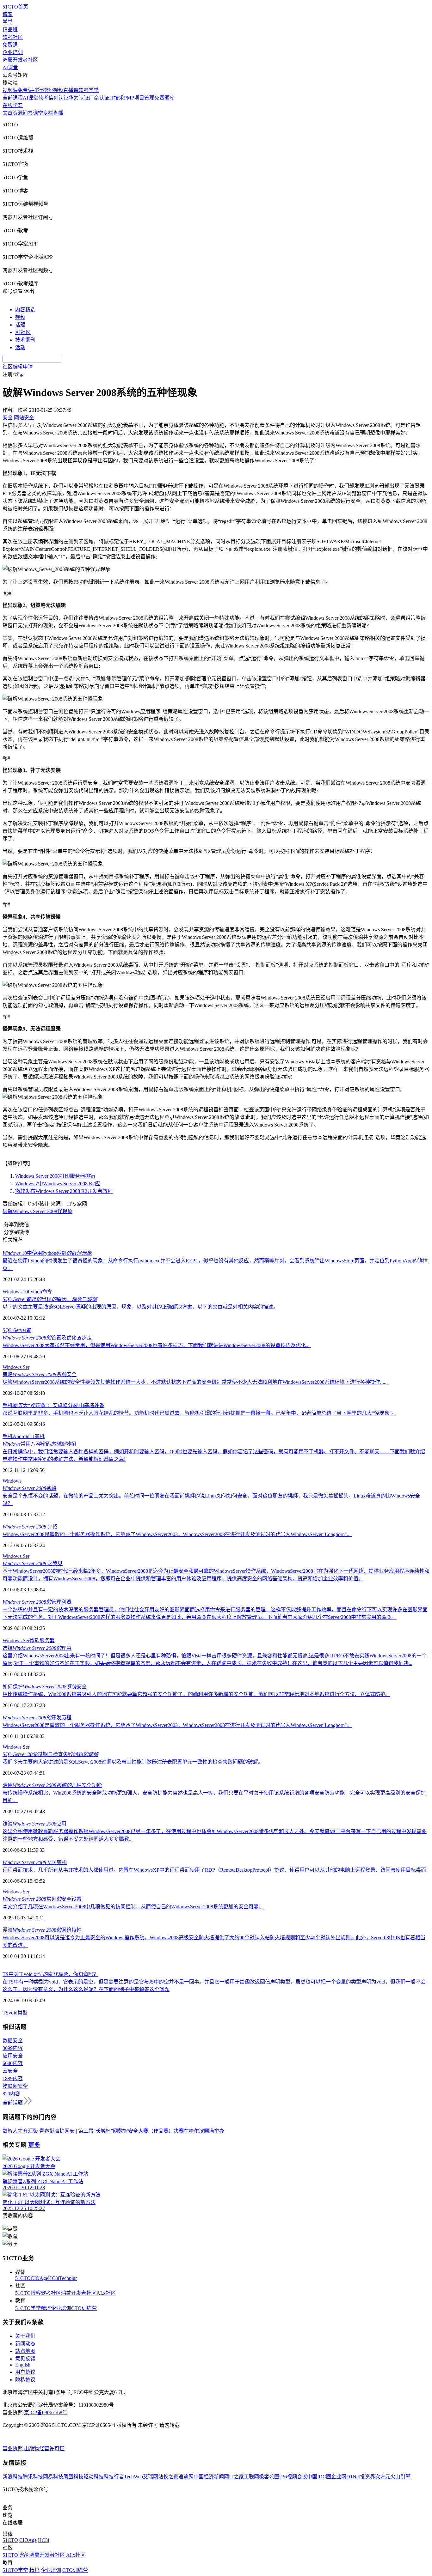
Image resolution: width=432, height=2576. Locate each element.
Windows (12, 1481)
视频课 (10, 90)
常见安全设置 (42, 1899)
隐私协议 (25, 2380)
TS (6, 2013)
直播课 (71, 90)
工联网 (251, 2477)
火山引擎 (400, 2477)
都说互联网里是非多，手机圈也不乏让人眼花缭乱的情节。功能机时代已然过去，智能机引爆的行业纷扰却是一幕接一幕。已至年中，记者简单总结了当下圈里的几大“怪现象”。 (200, 1413)
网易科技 (53, 2477)
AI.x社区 (106, 2293)
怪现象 (65, 1211)
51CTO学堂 (28, 2308)
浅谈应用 (34, 1824)
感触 (29, 1488)
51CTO (23, 2278)
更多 (34, 2145)
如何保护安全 (45, 1687)
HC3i (54, 2278)
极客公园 (269, 2477)
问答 (28, 113)
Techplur (68, 2278)
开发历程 (37, 1718)
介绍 (30, 1527)
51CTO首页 (15, 7)
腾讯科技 (33, 2477)
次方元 (383, 2477)
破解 (8, 1211)
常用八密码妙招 (39, 1444)
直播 (58, 113)
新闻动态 (25, 2344)
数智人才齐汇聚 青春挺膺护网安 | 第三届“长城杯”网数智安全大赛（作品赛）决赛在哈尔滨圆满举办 (113, 2131)
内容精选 (25, 310)
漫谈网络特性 (42, 1930)
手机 (8, 1436)
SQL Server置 (17, 1330)
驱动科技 (94, 2477)
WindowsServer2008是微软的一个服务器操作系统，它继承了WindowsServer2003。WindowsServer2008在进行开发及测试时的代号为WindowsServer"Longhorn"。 (177, 1534)
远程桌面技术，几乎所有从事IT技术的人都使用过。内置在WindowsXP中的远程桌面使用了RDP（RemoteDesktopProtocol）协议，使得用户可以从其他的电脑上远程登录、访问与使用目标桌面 (214, 1870)
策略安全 (40, 1374)
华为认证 (79, 98)
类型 (22, 2013)
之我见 (33, 1563)
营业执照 (13, 2448)
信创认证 (59, 98)
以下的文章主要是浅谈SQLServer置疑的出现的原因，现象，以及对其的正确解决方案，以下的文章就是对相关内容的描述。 (140, 1307)
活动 (20, 347)
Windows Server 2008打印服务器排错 (55, 1176)
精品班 (10, 30)
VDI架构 (35, 1862)
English (23, 2365)
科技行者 (114, 2477)
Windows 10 (15, 1292)
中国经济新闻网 (211, 2477)
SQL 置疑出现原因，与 (50, 1299)
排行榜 (40, 90)
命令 (47, 1292)
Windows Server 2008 (35, 1211)
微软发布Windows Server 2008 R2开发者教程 (64, 1191)
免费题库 (164, 98)
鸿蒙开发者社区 (20, 60)
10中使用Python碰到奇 (47, 1253)
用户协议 (25, 2372)
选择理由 (37, 1648)
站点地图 (25, 2351)
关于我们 (25, 2336)
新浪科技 (13, 2477)
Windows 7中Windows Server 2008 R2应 (58, 1184)
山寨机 (37, 1436)
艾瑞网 (151, 2477)
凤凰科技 (73, 2477)
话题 (20, 325)
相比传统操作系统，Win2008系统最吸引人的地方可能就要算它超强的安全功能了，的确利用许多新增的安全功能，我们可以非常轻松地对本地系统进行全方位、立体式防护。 (196, 1694)
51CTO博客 (28, 2293)
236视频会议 (293, 2477)
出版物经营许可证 (44, 2448)
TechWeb (133, 2477)
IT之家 (236, 2477)
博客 (8, 14)
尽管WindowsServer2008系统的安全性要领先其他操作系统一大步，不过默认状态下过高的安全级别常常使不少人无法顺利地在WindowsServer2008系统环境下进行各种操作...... (195, 1382)
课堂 (38, 113)
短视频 (56, 90)
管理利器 (37, 1602)
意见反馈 (25, 2359)
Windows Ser (16, 1367)
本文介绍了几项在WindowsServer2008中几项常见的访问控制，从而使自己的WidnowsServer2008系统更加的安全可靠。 (133, 1907)
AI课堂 (10, 67)
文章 (8, 113)
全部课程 (13, 98)
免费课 (10, 45)
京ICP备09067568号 (46, 2412)
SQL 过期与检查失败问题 (50, 1754)
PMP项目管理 (139, 98)
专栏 (48, 113)
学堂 (8, 22)
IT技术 (117, 98)
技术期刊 (25, 340)
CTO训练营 (84, 2308)
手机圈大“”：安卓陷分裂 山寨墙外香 (53, 1405)
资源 (18, 113)
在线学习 (13, 105)
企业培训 (13, 52)
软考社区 (13, 37)
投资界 (367, 2477)
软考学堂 (89, 90)
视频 (20, 317)
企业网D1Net (346, 2477)
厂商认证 (99, 98)
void (13, 2013)
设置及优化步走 (47, 1338)
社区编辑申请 (18, 367)
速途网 (186, 2477)
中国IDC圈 (319, 2477)
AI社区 (23, 332)
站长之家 (168, 2477)
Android (21, 1436)
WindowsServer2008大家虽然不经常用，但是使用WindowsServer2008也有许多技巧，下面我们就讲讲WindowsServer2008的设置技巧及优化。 (157, 1345)
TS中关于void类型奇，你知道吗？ (50, 1974)
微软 (34, 1640)
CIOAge (39, 2278)
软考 (43, 98)
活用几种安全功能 (52, 1785)
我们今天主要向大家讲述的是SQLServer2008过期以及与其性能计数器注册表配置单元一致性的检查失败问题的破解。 (133, 1762)
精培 (46, 2308)
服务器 (47, 1640)
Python (35, 1292)
